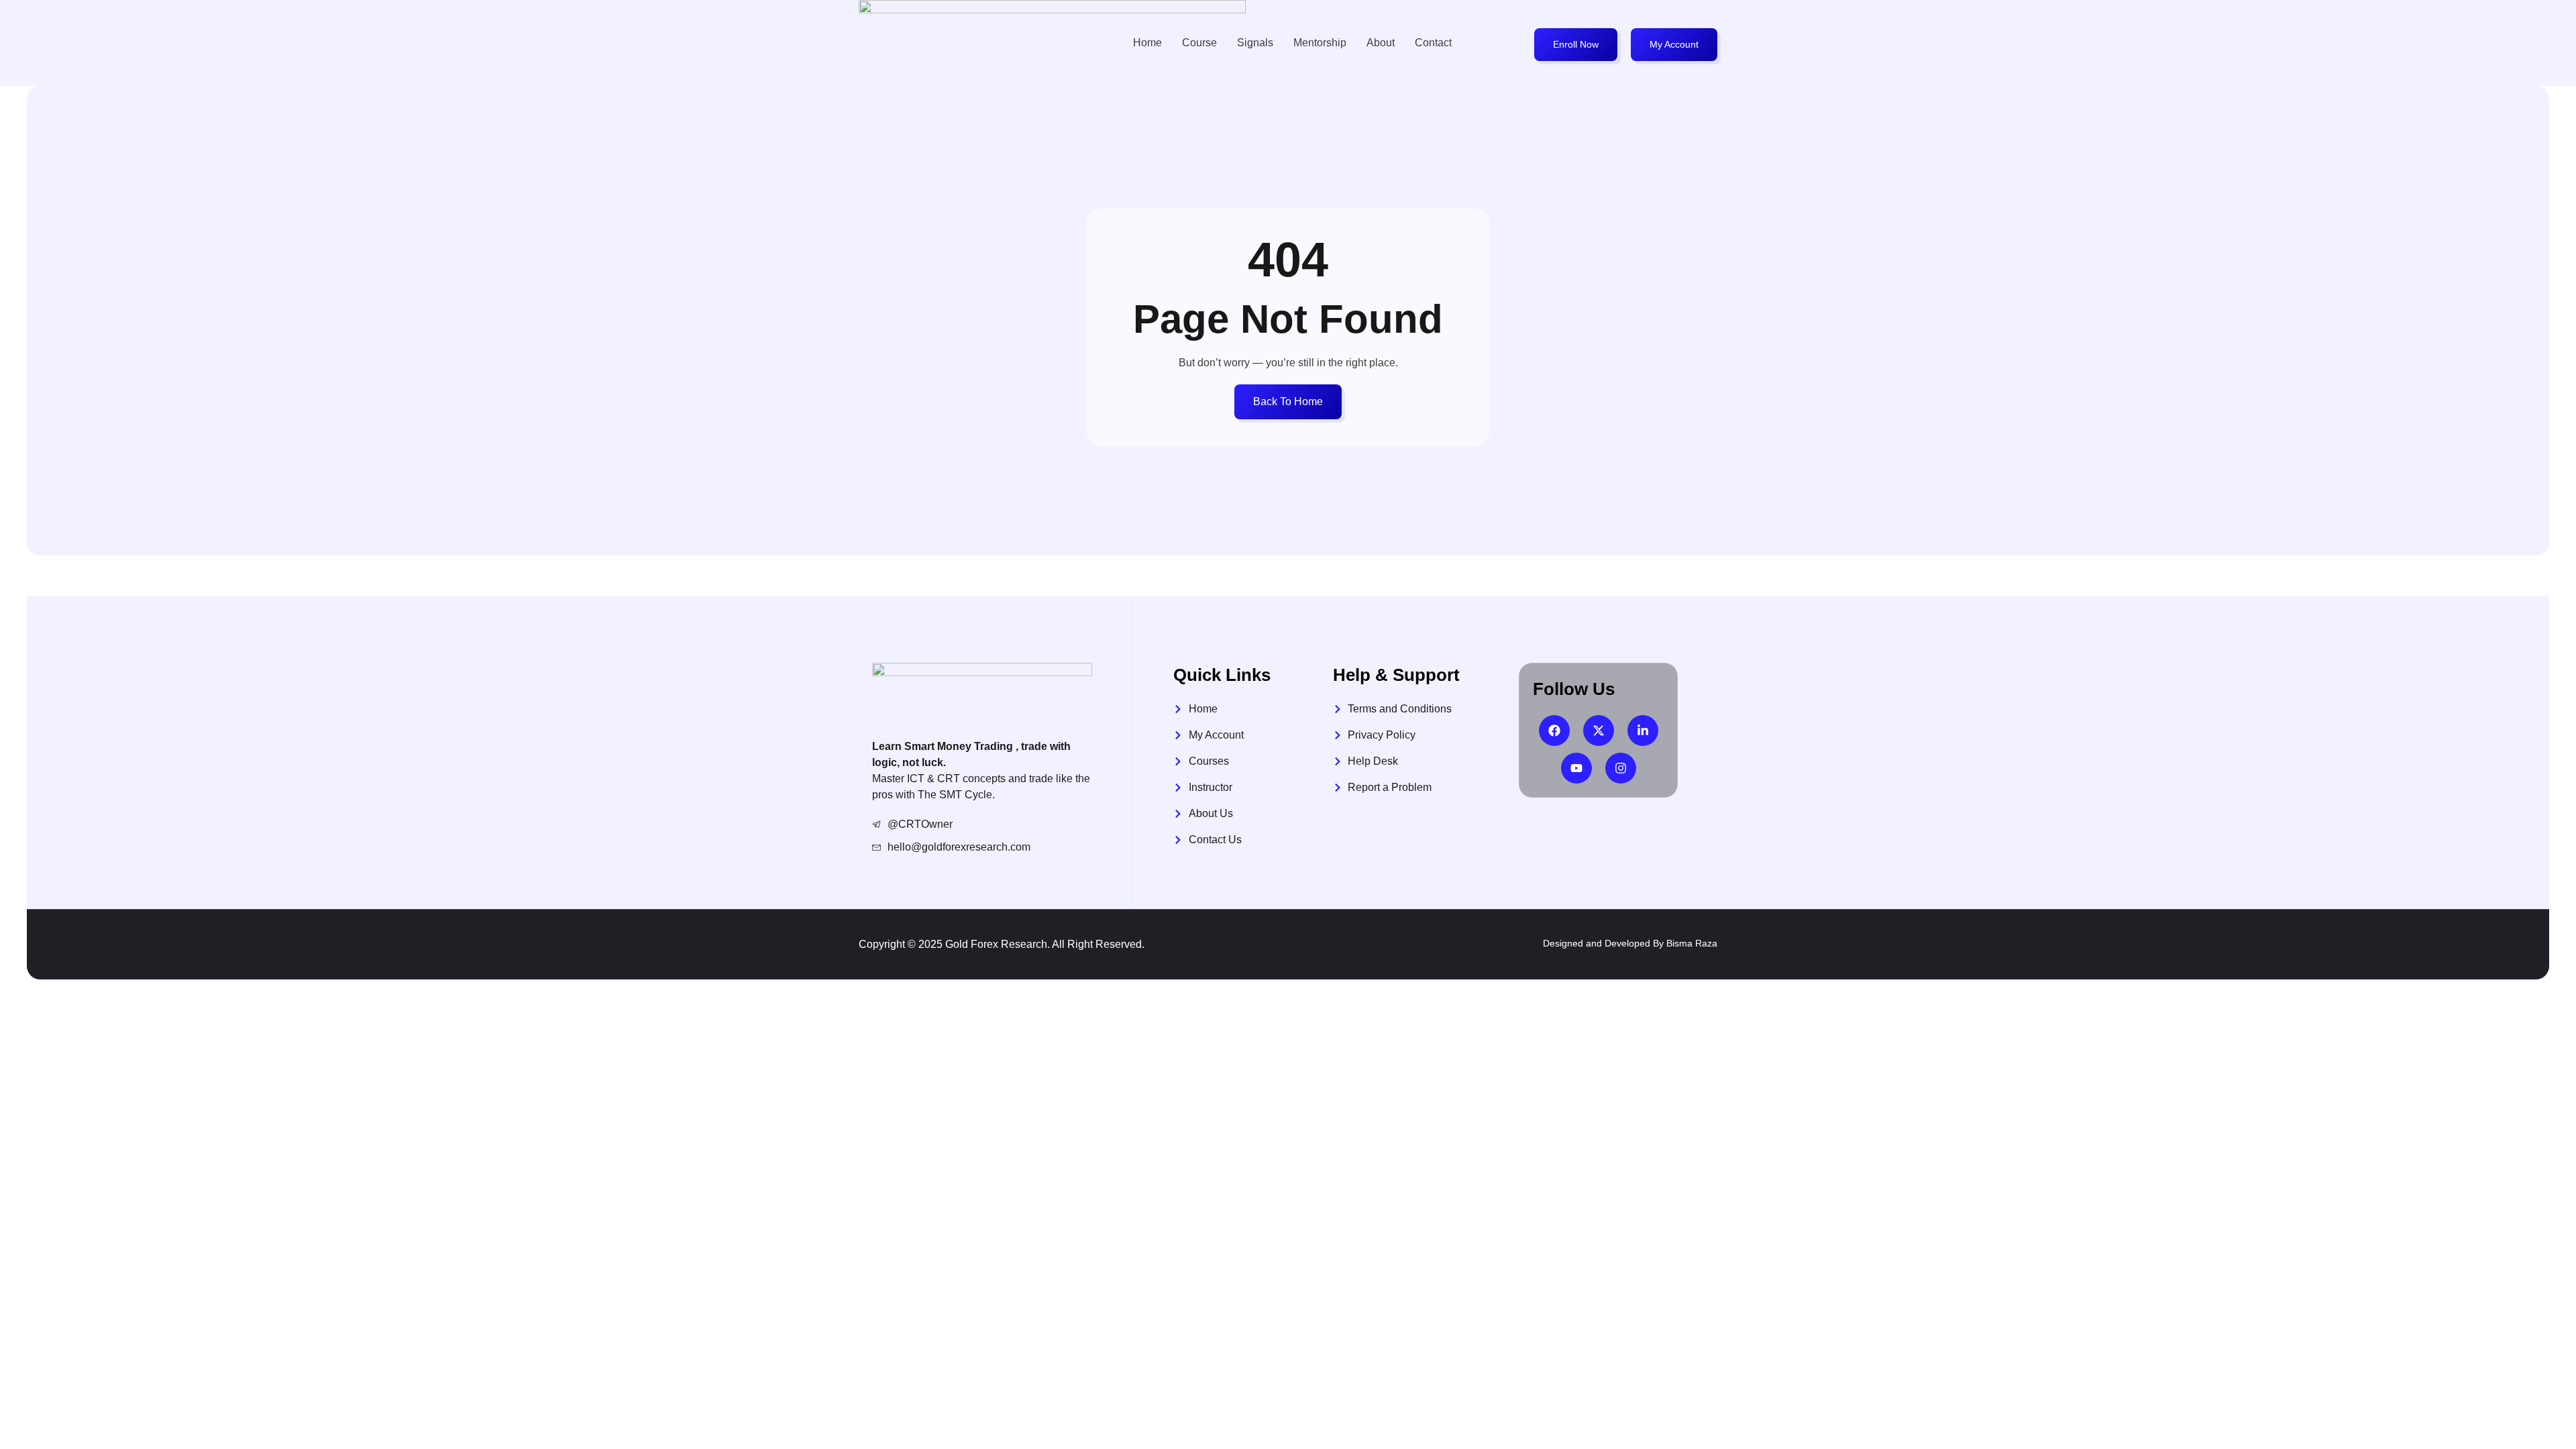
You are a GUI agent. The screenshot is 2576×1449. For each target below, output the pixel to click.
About (1381, 43)
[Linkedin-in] (1643, 731)
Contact (1433, 43)
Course (1199, 43)
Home (1147, 43)
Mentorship (1320, 43)
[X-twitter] (1599, 731)
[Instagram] (1621, 768)
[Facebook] (1554, 731)
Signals (1255, 43)
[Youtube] (1576, 768)
